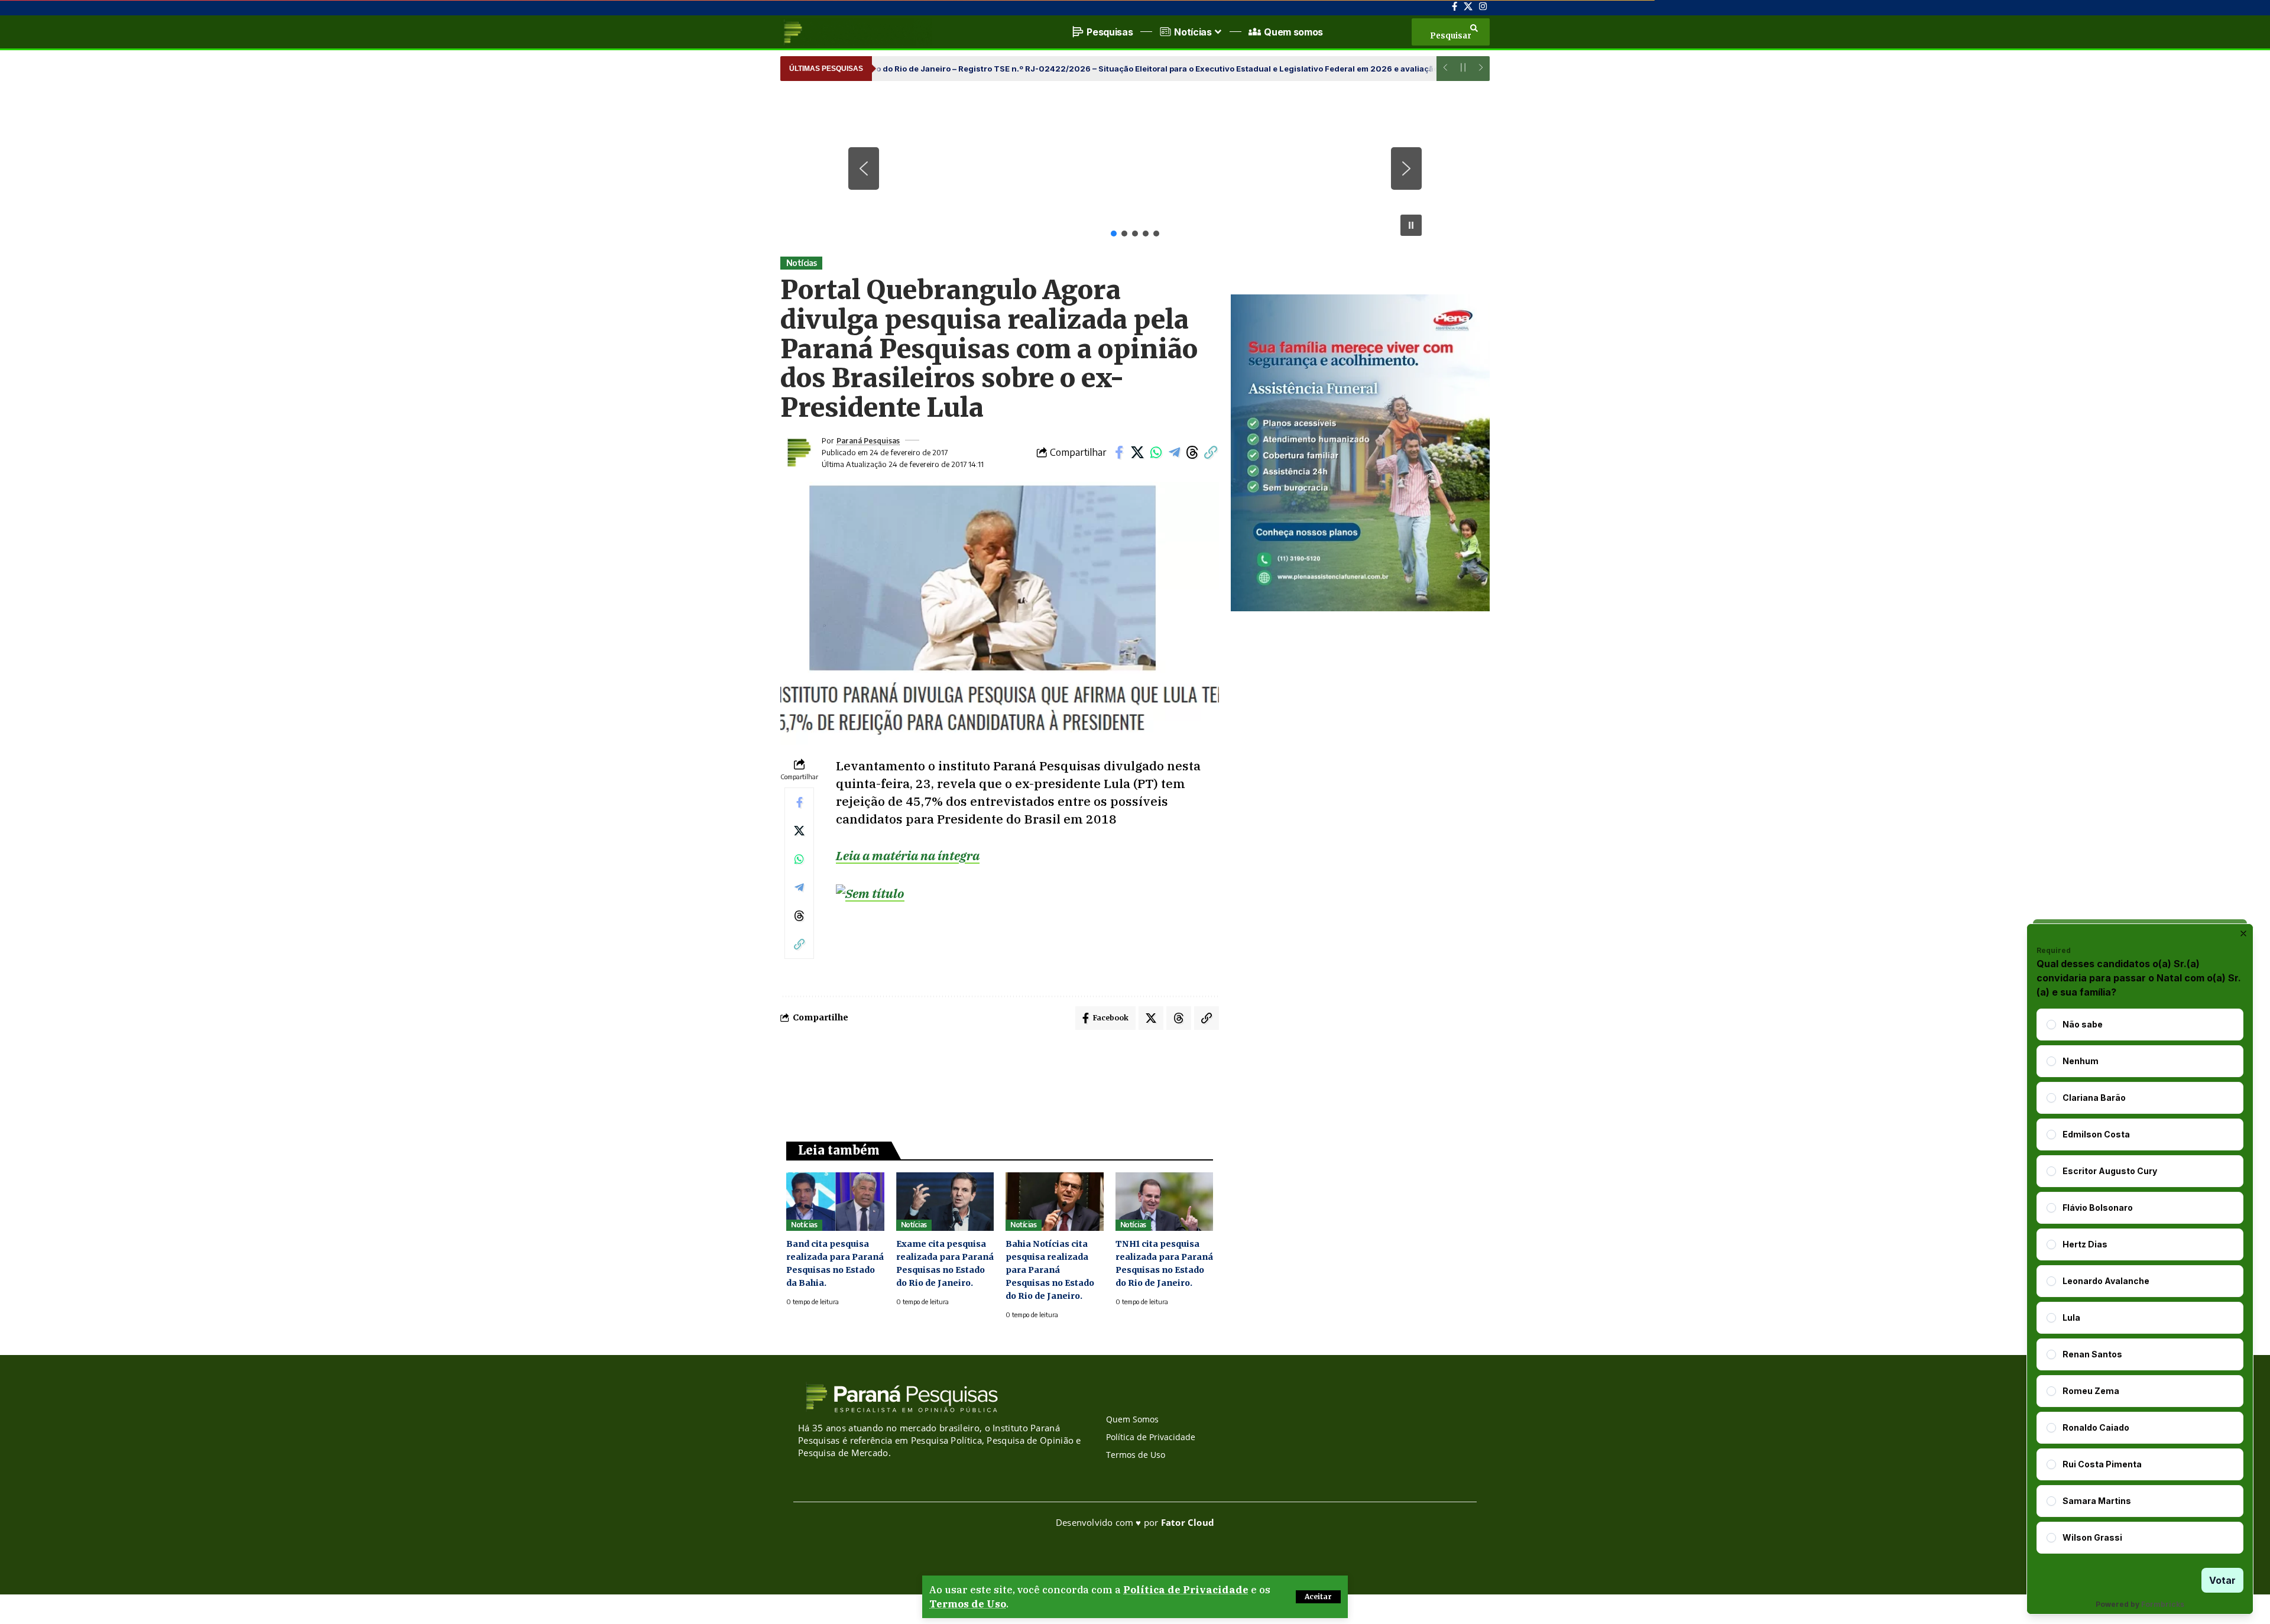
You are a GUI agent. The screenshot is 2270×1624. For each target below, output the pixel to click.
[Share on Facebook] (1119, 452)
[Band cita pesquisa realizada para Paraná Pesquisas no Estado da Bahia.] (835, 1202)
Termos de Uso (968, 1604)
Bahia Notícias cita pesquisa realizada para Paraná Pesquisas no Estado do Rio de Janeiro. (1050, 1270)
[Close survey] (2243, 933)
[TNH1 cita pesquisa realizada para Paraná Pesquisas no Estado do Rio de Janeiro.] (1165, 1202)
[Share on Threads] (1192, 452)
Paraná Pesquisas (868, 440)
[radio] (2051, 1025)
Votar (2222, 1580)
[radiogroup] (2140, 1281)
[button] (1318, 1597)
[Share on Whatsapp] (1156, 452)
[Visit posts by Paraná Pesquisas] (798, 452)
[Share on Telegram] (1174, 452)
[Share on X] (1137, 452)
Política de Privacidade (1186, 1590)
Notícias (802, 263)
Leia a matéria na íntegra (908, 855)
